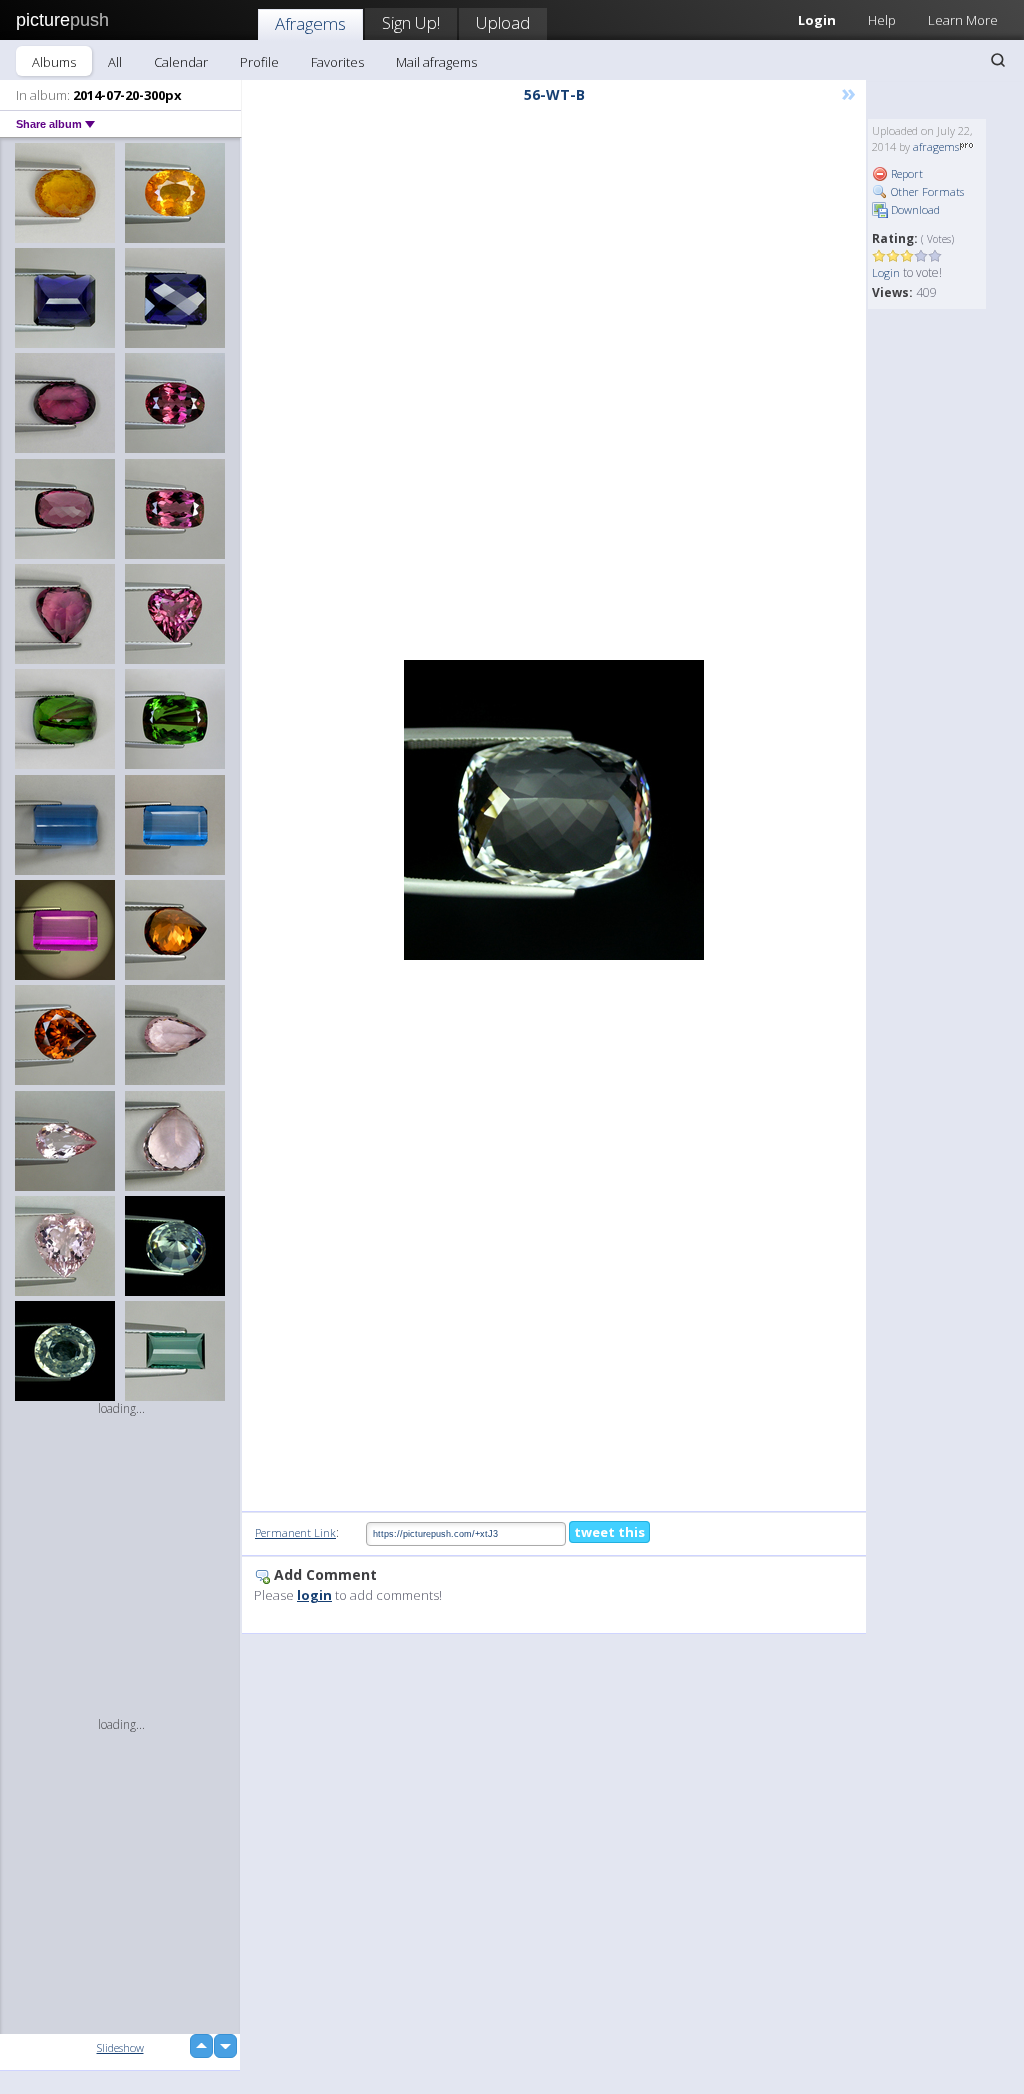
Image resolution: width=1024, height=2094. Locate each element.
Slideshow (120, 2047)
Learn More (963, 20)
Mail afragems (436, 62)
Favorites (337, 62)
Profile (259, 62)
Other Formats (926, 191)
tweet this (609, 1532)
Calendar (181, 62)
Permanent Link (295, 1532)
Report (905, 173)
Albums (54, 62)
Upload (503, 22)
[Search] (998, 60)
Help (882, 20)
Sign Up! (411, 22)
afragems (936, 146)
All (115, 62)
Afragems (310, 23)
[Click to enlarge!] (554, 810)
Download (914, 209)
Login (886, 272)
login (314, 1595)
